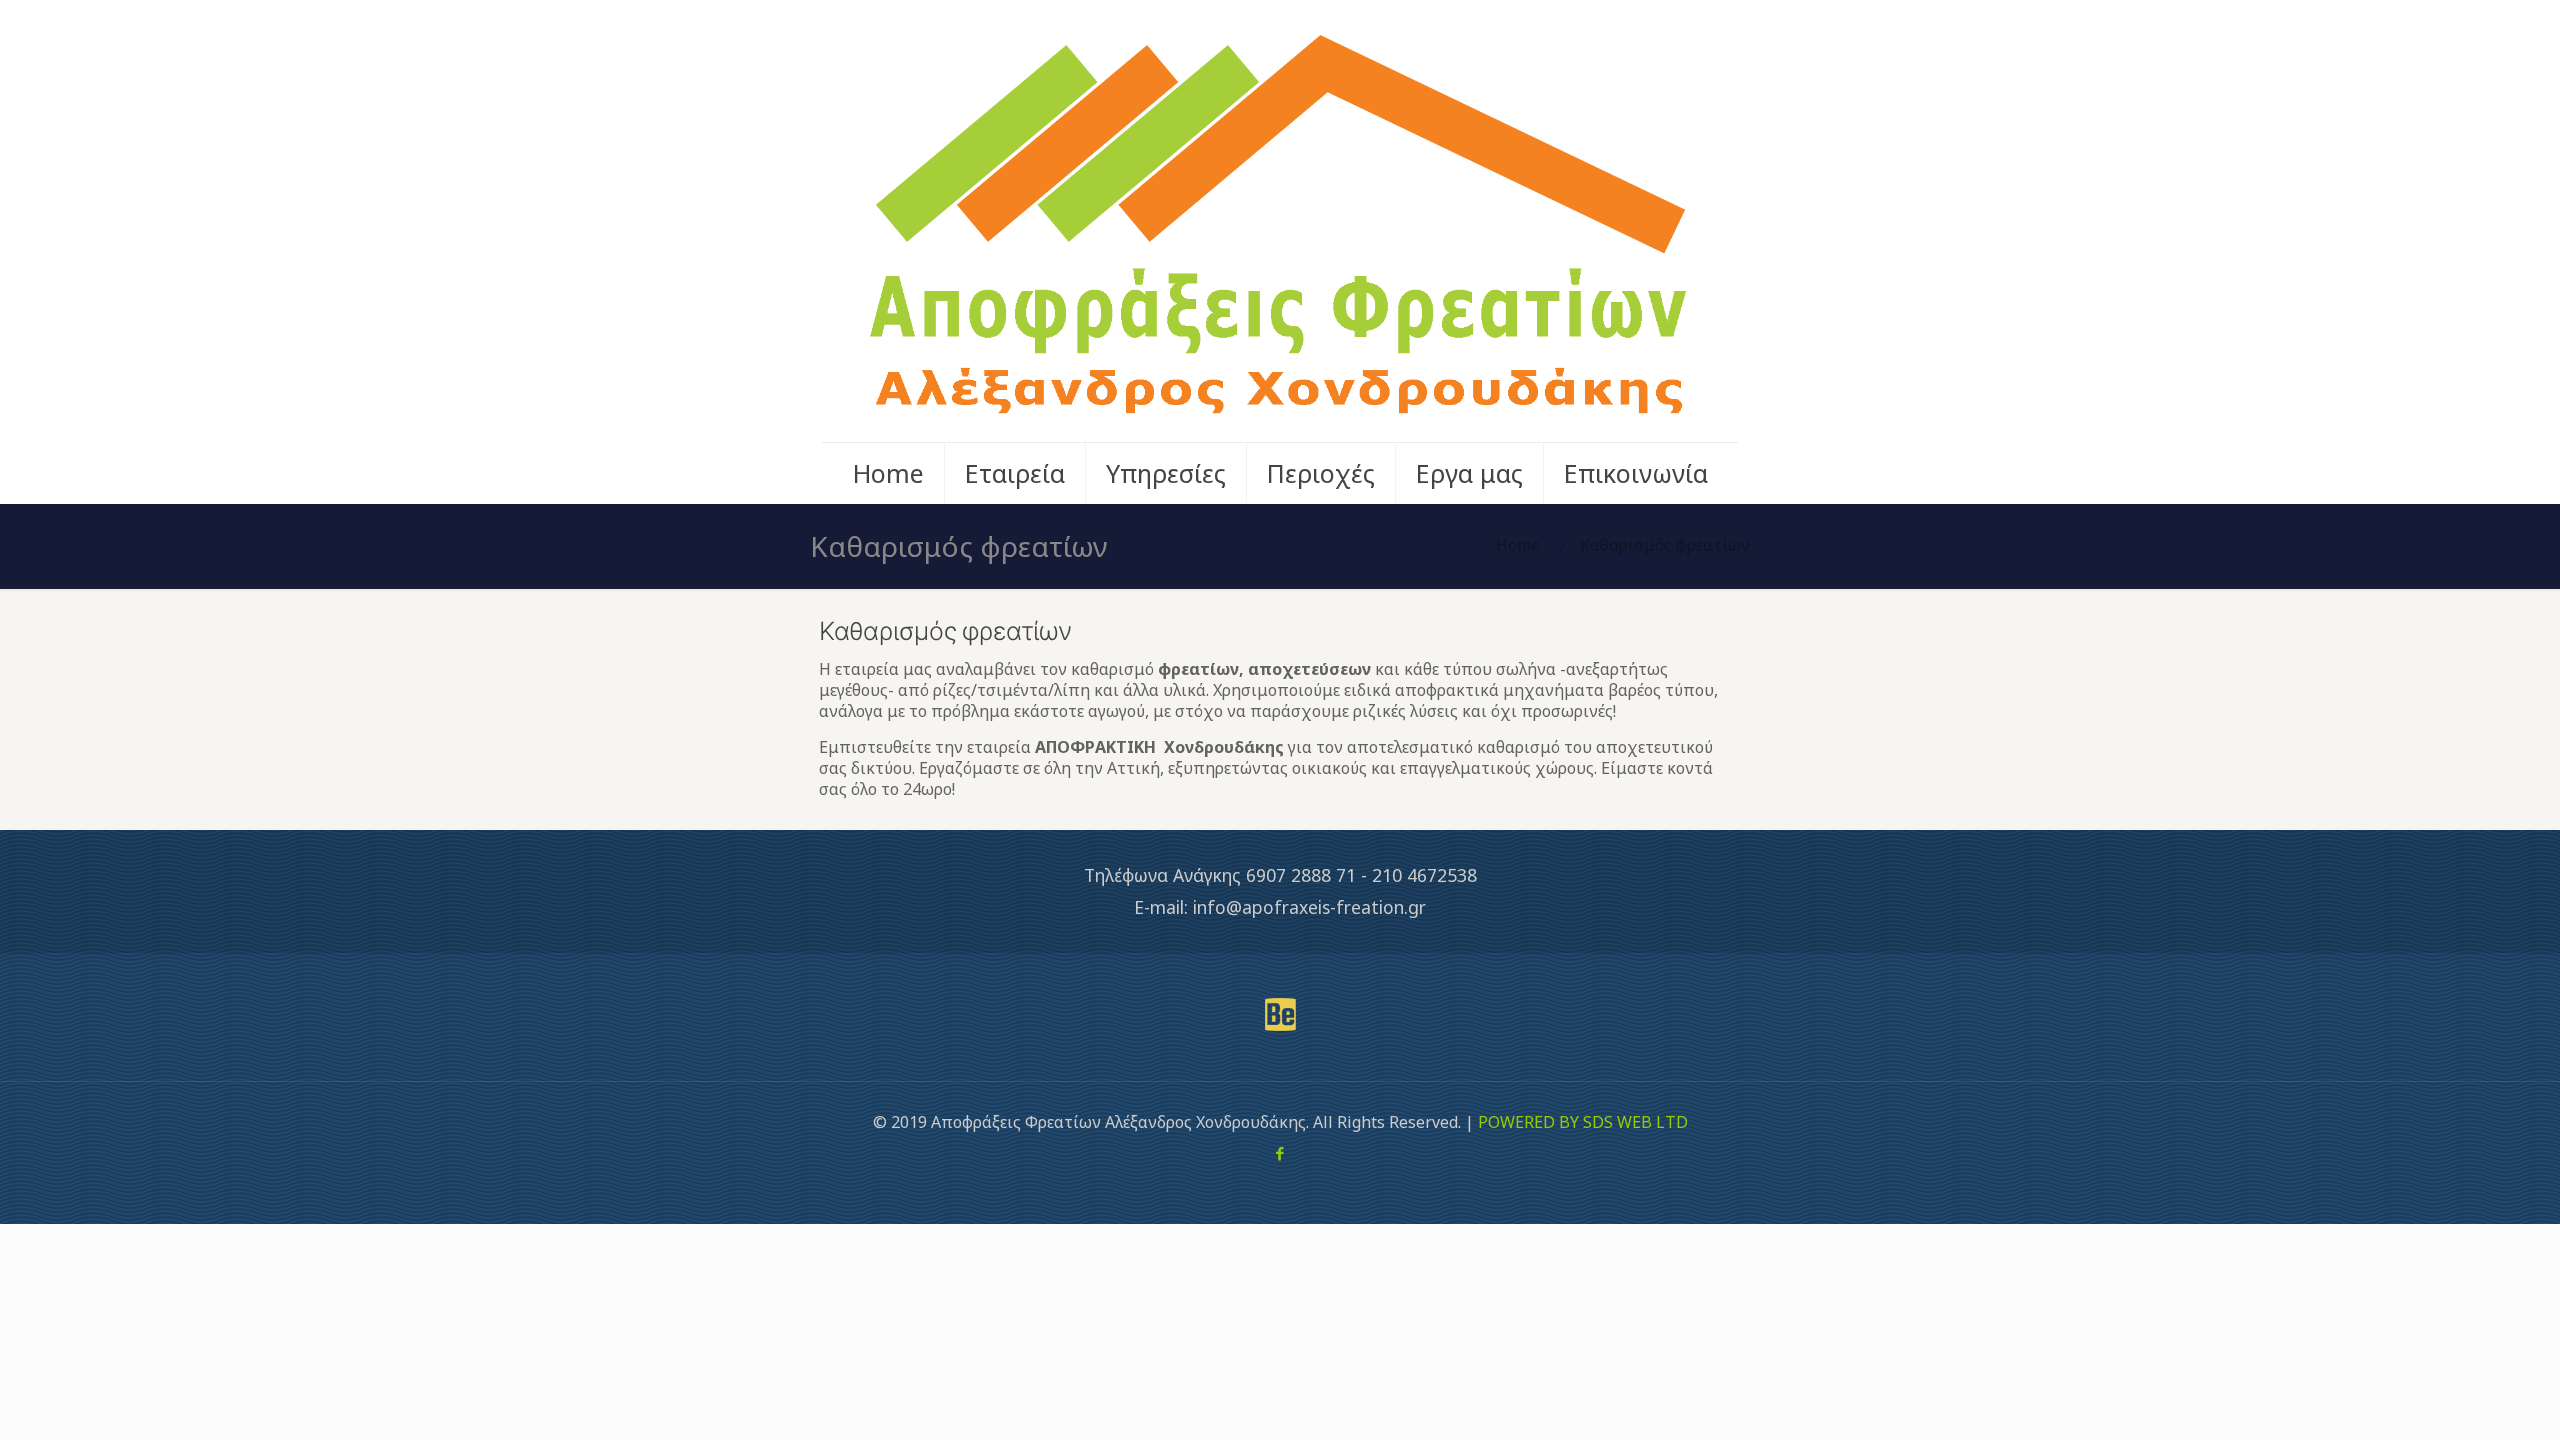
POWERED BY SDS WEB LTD (1583, 1122)
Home (1518, 545)
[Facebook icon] (1280, 1153)
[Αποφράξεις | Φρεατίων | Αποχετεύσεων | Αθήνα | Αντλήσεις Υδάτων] (1280, 221)
